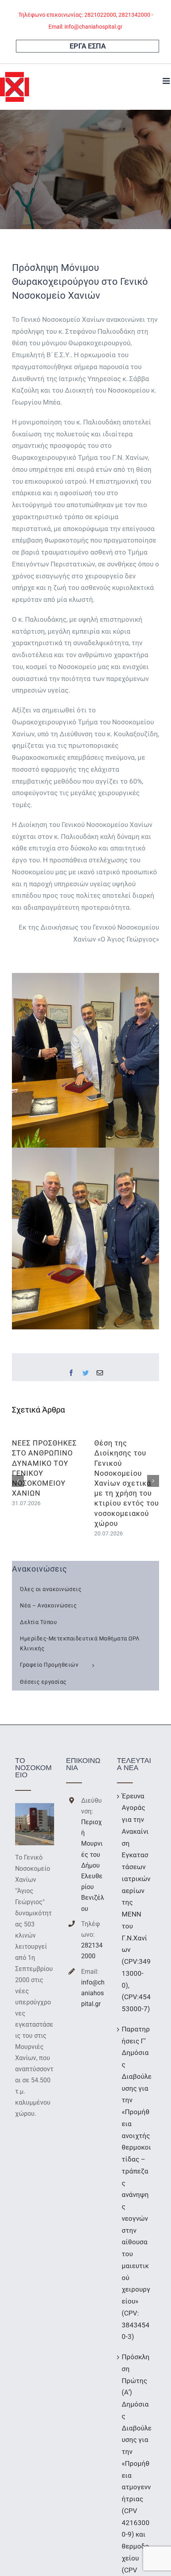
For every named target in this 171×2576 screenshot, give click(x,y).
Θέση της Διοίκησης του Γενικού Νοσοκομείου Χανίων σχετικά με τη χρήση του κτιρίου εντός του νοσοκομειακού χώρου (127, 1483)
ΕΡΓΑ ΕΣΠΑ (88, 46)
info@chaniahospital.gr (93, 1993)
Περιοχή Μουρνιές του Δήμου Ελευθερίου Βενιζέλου (93, 1865)
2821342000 (92, 1951)
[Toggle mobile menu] (167, 81)
